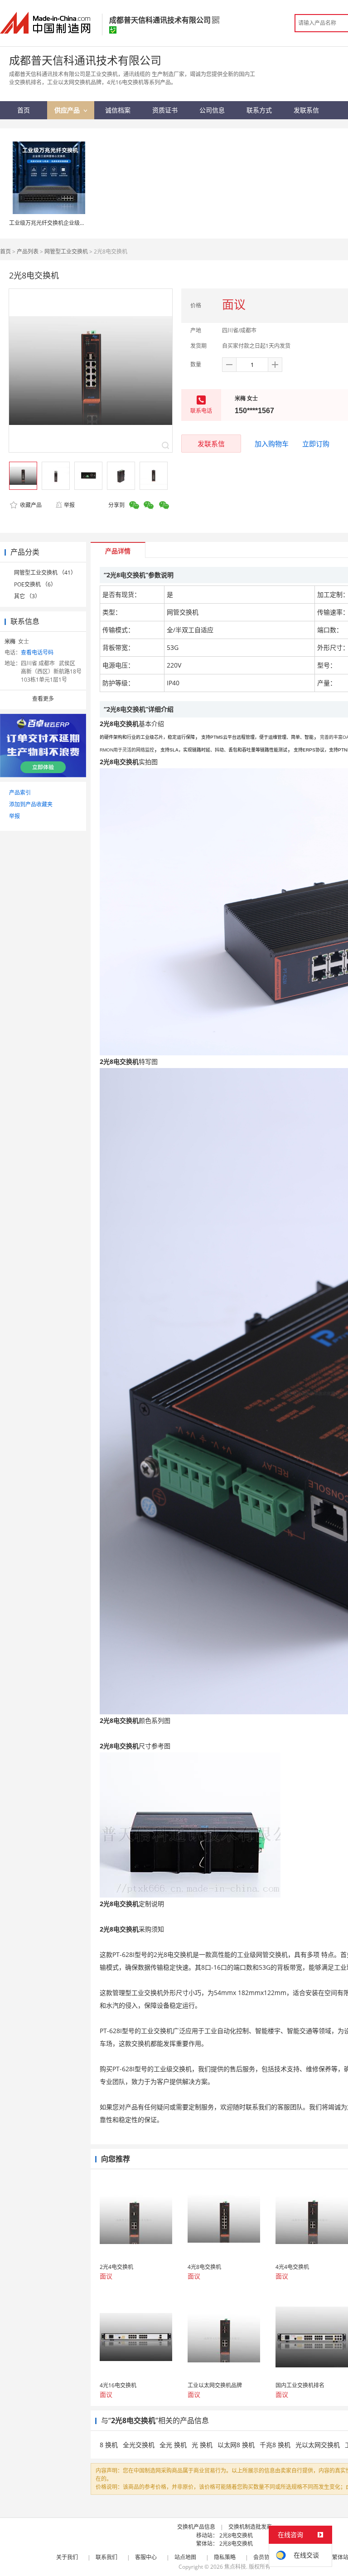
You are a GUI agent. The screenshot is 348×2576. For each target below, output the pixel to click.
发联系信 (211, 444)
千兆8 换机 (275, 2445)
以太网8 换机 (236, 2445)
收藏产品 (30, 505)
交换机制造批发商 (250, 2527)
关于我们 (67, 2557)
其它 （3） (27, 596)
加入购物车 (272, 444)
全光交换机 (139, 2445)
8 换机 (109, 2445)
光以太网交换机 (318, 2445)
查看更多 (43, 699)
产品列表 (28, 251)
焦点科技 (235, 2567)
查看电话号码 (37, 652)
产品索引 (20, 793)
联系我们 (106, 2557)
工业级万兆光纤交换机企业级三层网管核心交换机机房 (74, 223)
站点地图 (185, 2557)
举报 (69, 505)
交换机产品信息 (196, 2527)
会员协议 (264, 2557)
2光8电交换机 (236, 2535)
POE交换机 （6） (35, 584)
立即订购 (316, 444)
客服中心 (146, 2557)
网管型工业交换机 (66, 251)
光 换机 (202, 2445)
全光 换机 (173, 2445)
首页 (5, 251)
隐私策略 (225, 2557)
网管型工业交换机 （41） (45, 573)
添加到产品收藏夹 (31, 804)
